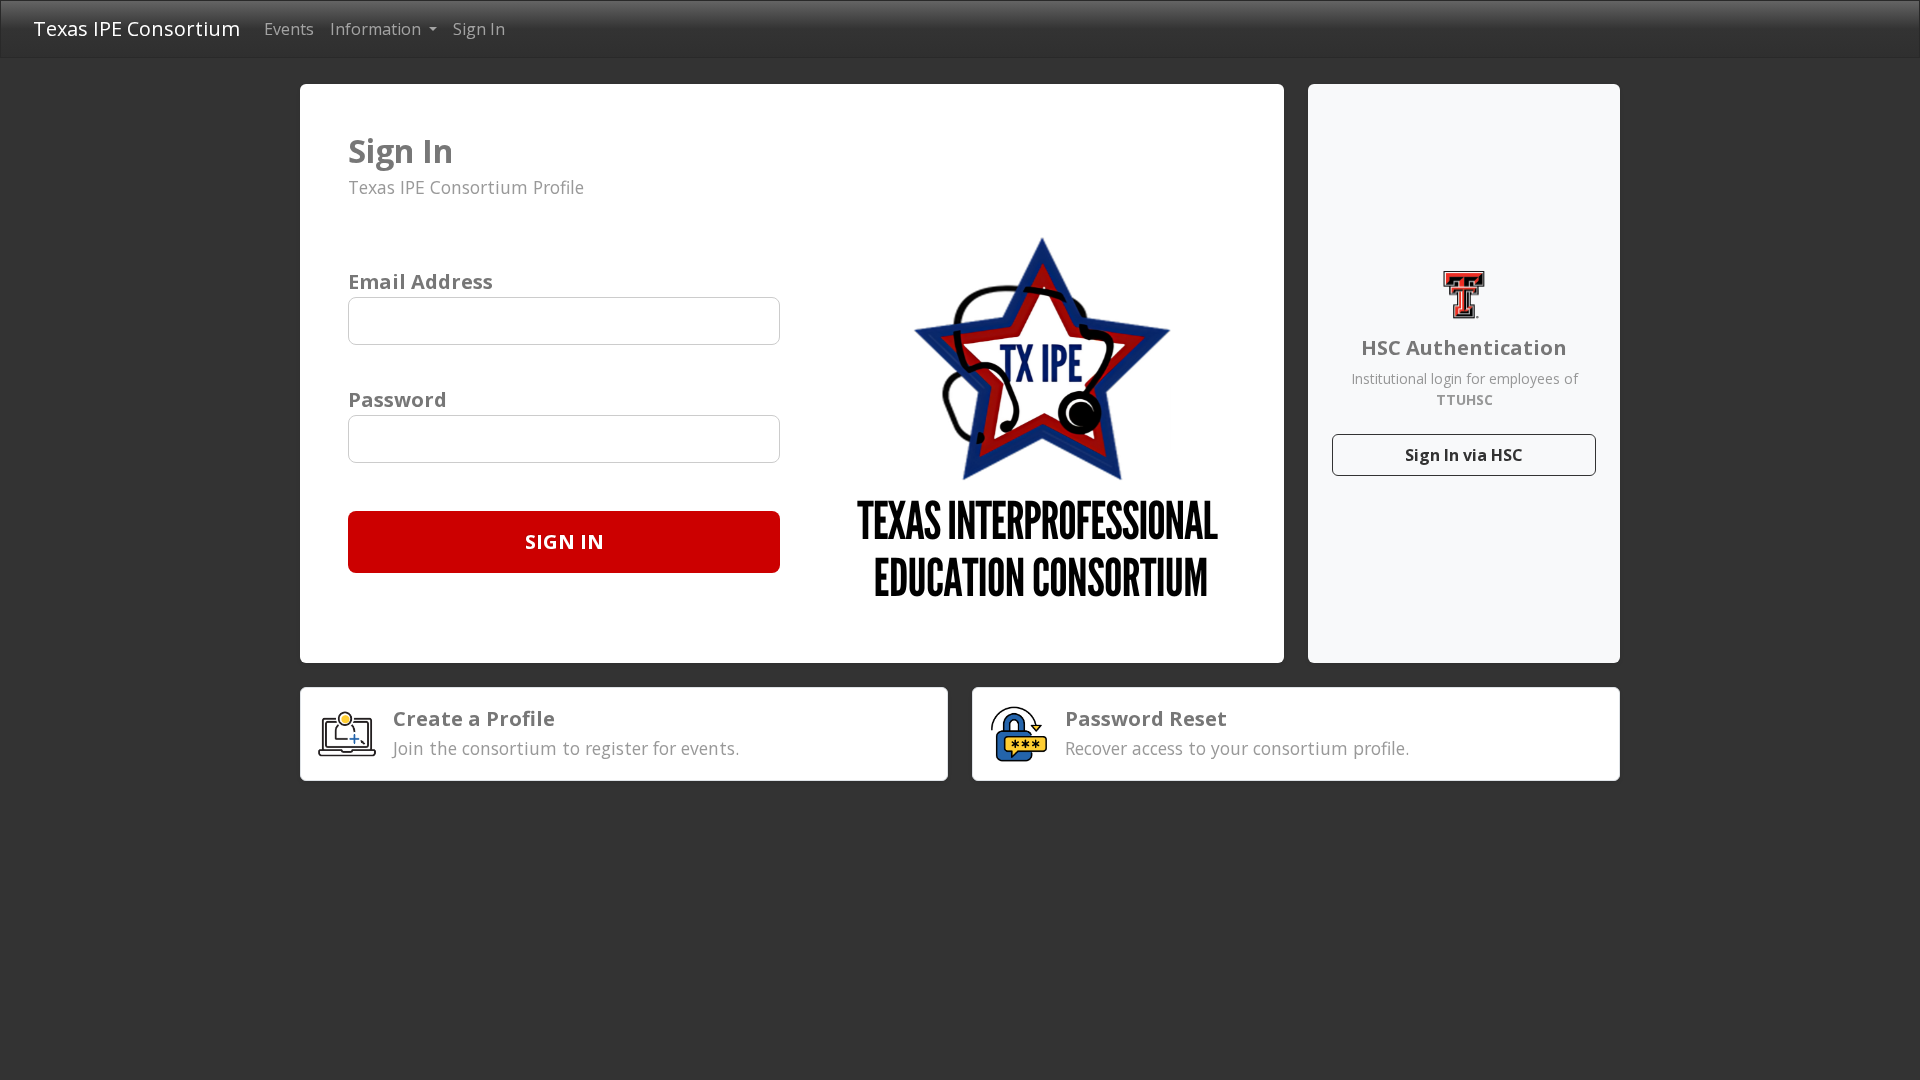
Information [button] (377, 29)
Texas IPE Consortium (136, 28)
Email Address (420, 281)
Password (397, 399)
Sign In (479, 29)
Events (289, 29)
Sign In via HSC (1464, 455)
